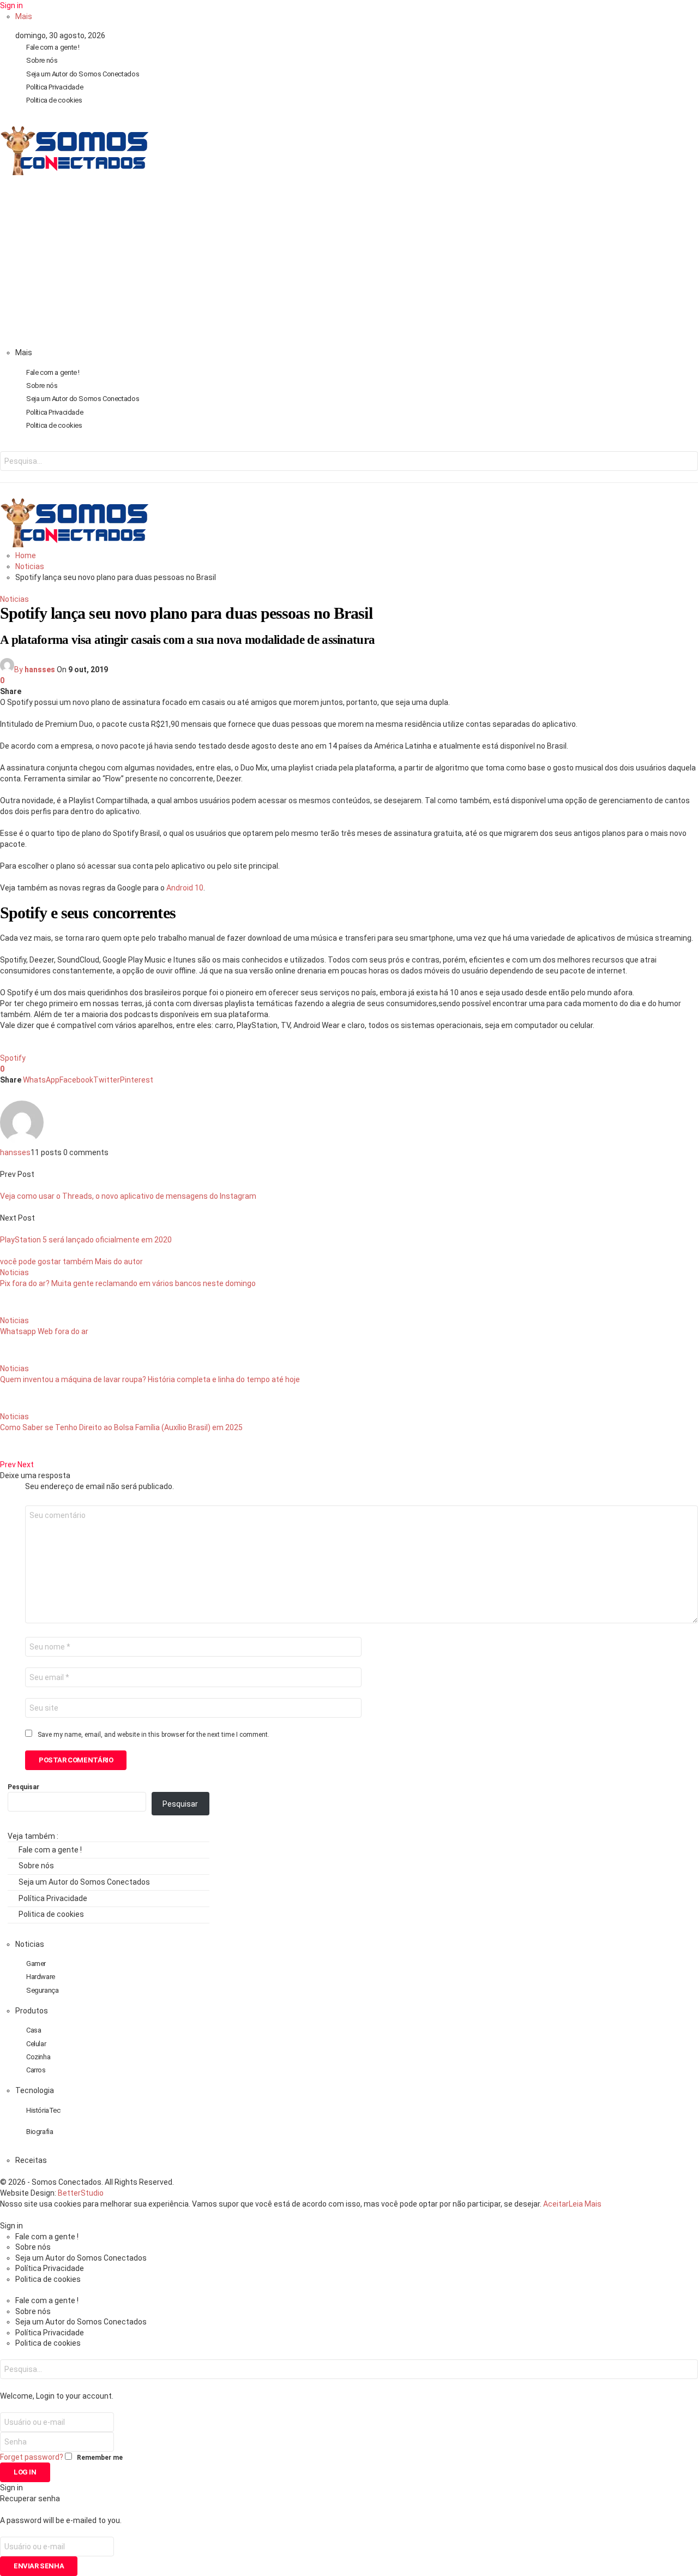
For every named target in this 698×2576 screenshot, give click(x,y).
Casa (34, 2030)
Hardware (41, 1977)
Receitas (31, 2160)
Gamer (36, 1964)
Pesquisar (23, 1787)
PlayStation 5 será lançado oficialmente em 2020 (86, 1240)
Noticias (14, 599)
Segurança (43, 1990)
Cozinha (38, 2057)
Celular (36, 2044)
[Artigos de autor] (22, 1141)
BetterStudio (81, 2193)
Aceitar (556, 2204)
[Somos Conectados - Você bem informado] (74, 172)
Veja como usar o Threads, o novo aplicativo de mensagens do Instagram (128, 1196)
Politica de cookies (54, 100)
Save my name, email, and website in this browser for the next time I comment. (154, 1735)
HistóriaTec (43, 2110)
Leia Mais (585, 2204)
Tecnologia (35, 2090)
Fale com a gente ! (53, 47)
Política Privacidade (55, 87)
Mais (24, 16)
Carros (36, 2070)
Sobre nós (42, 60)
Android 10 (185, 888)
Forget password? (32, 2457)
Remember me (100, 2458)
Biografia (40, 2132)
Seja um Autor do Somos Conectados (83, 74)
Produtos (32, 2011)
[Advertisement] (349, 265)
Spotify (13, 1058)
